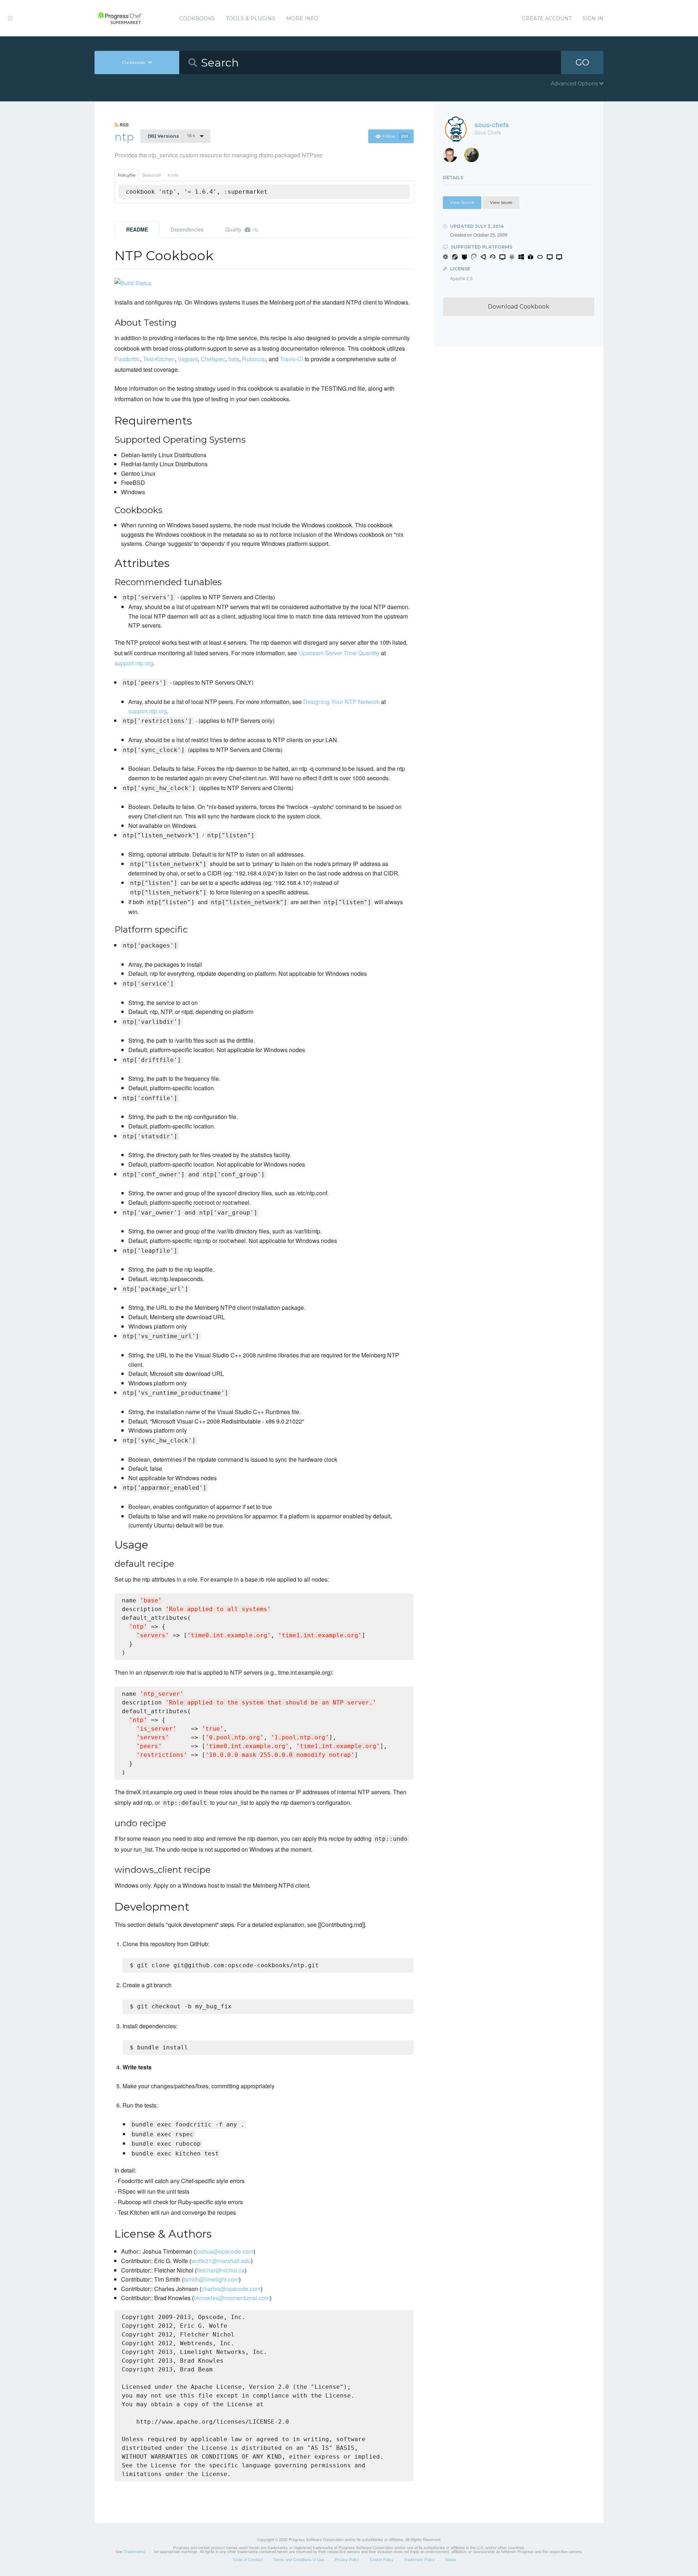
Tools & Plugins (250, 19)
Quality (242, 229)
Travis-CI (292, 359)
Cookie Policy (382, 2559)
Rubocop (254, 359)
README (137, 229)
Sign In (593, 19)
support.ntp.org (134, 663)
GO (582, 62)
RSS (124, 125)
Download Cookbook (519, 307)
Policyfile (127, 175)
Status (451, 2559)
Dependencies (187, 229)
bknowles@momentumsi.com (232, 2298)
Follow (395, 136)
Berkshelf (152, 175)
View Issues (501, 202)
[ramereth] (453, 157)
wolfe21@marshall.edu (221, 2261)
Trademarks (134, 2551)
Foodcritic (127, 359)
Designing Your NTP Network (341, 702)
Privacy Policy (347, 2559)
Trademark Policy (419, 2559)
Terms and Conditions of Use (299, 2559)
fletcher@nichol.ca (221, 2270)
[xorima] (474, 157)
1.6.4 (171, 136)
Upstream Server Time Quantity (339, 653)
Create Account (547, 19)
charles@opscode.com (231, 2289)
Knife (173, 175)
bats (234, 359)
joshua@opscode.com (224, 2251)
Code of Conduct (248, 2559)
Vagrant (188, 359)
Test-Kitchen (159, 359)
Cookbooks (197, 19)
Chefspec (213, 359)
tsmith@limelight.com (211, 2279)
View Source (462, 202)
